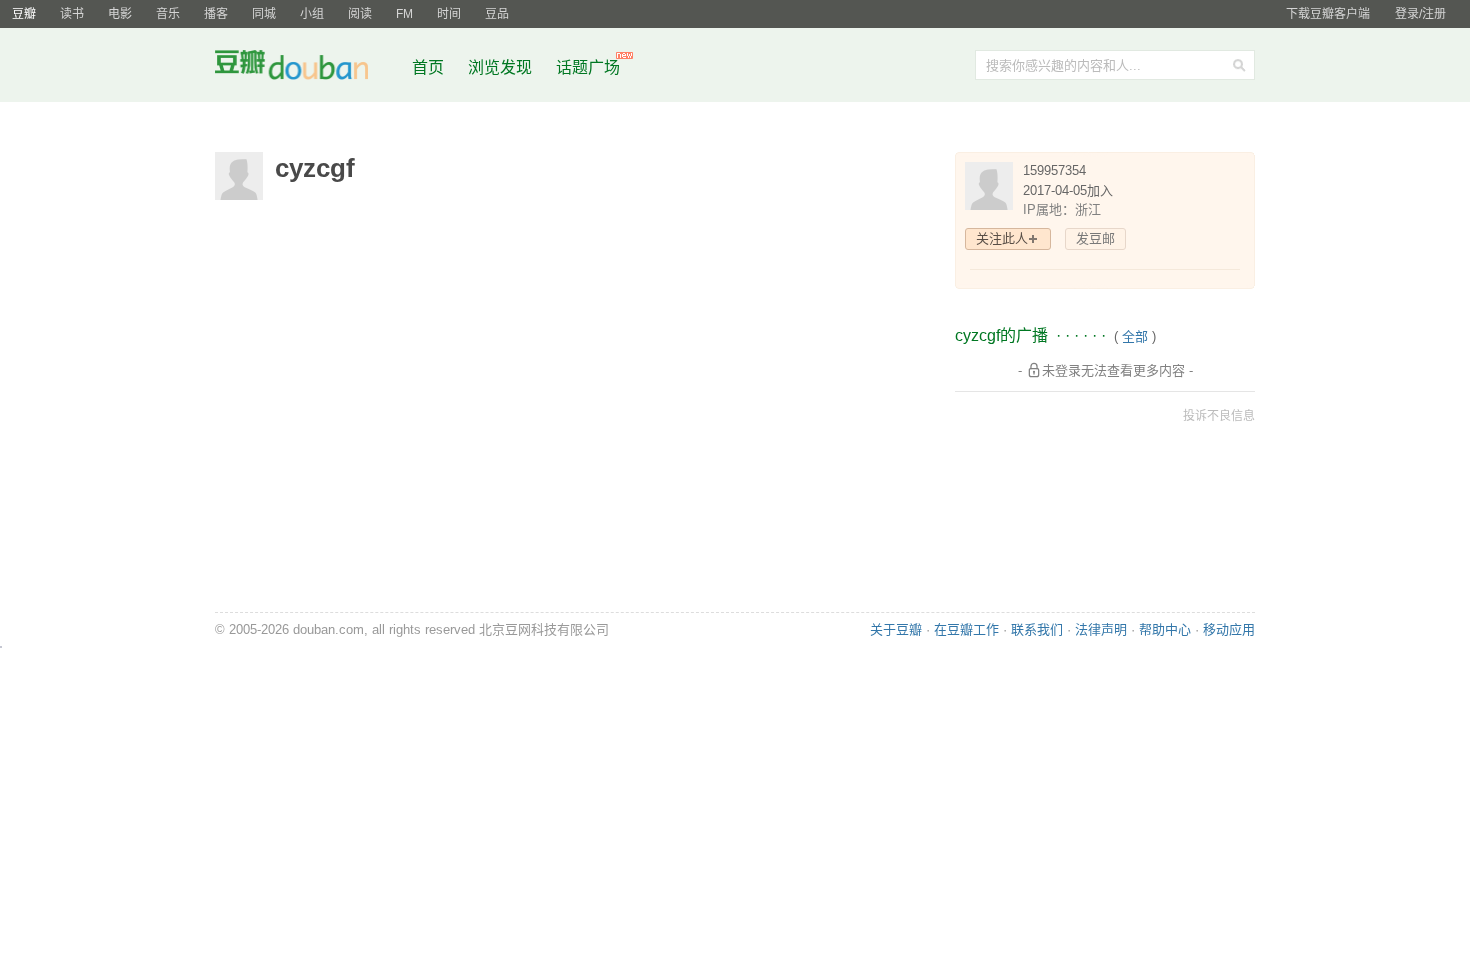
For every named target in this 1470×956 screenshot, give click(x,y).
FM (404, 14)
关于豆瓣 (896, 629)
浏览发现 (502, 67)
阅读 (360, 14)
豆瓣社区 (307, 68)
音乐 (168, 14)
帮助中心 (1165, 629)
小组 (312, 14)
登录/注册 (1420, 14)
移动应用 (1229, 629)
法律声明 (1101, 629)
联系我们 (1037, 629)
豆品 (497, 14)
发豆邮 (1095, 238)
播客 (216, 14)
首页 (428, 67)
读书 (72, 14)
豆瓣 (24, 14)
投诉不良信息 (1219, 416)
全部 (1135, 336)
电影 (120, 14)
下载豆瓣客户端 (1328, 14)
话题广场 (588, 67)
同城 (264, 14)
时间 (449, 14)
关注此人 (1002, 238)
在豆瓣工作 (966, 629)
